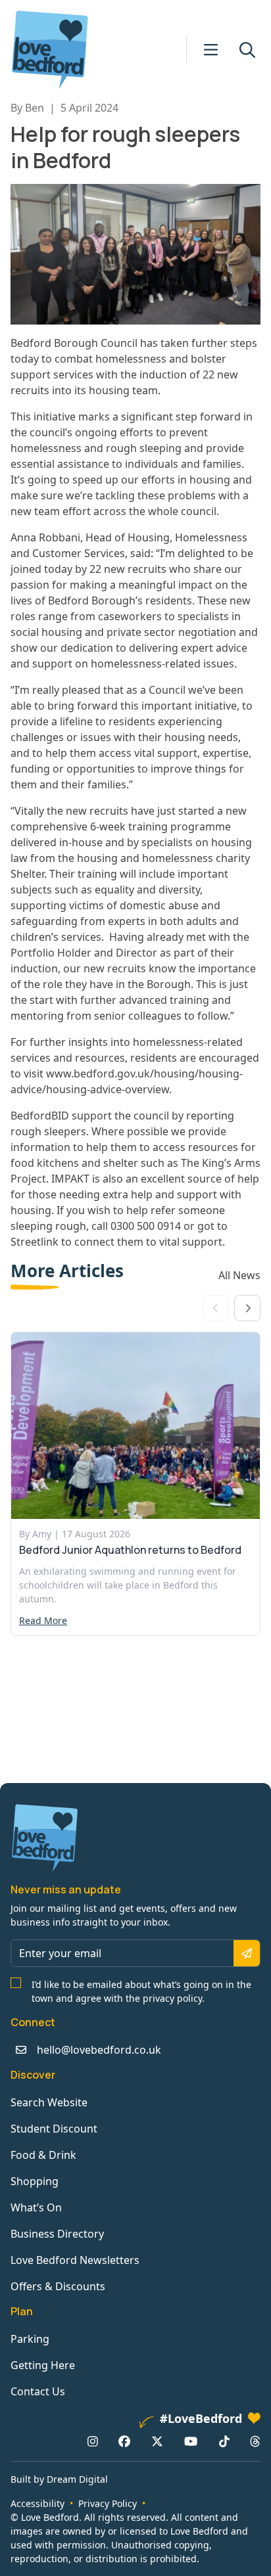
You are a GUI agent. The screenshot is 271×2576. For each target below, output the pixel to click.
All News (239, 1275)
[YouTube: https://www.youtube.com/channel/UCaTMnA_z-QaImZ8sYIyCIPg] (191, 2441)
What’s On (36, 2207)
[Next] (247, 1308)
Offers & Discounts (58, 2286)
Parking (30, 2339)
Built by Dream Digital (59, 2479)
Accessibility (37, 2503)
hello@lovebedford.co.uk (99, 2050)
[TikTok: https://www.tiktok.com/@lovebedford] (224, 2441)
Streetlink (36, 1242)
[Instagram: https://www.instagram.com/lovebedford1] (93, 2441)
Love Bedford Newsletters (75, 2260)
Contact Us (38, 2391)
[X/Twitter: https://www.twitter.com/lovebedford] (157, 2441)
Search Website (49, 2102)
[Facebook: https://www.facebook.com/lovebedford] (124, 2441)
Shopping (35, 2181)
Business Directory (57, 2234)
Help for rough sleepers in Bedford (125, 147)
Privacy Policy (108, 2503)
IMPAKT (69, 1179)
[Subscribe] (247, 1953)
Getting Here (43, 2365)
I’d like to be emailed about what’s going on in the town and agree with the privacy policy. (141, 1991)
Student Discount (54, 2129)
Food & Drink (43, 2155)
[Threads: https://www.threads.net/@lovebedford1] (255, 2441)
